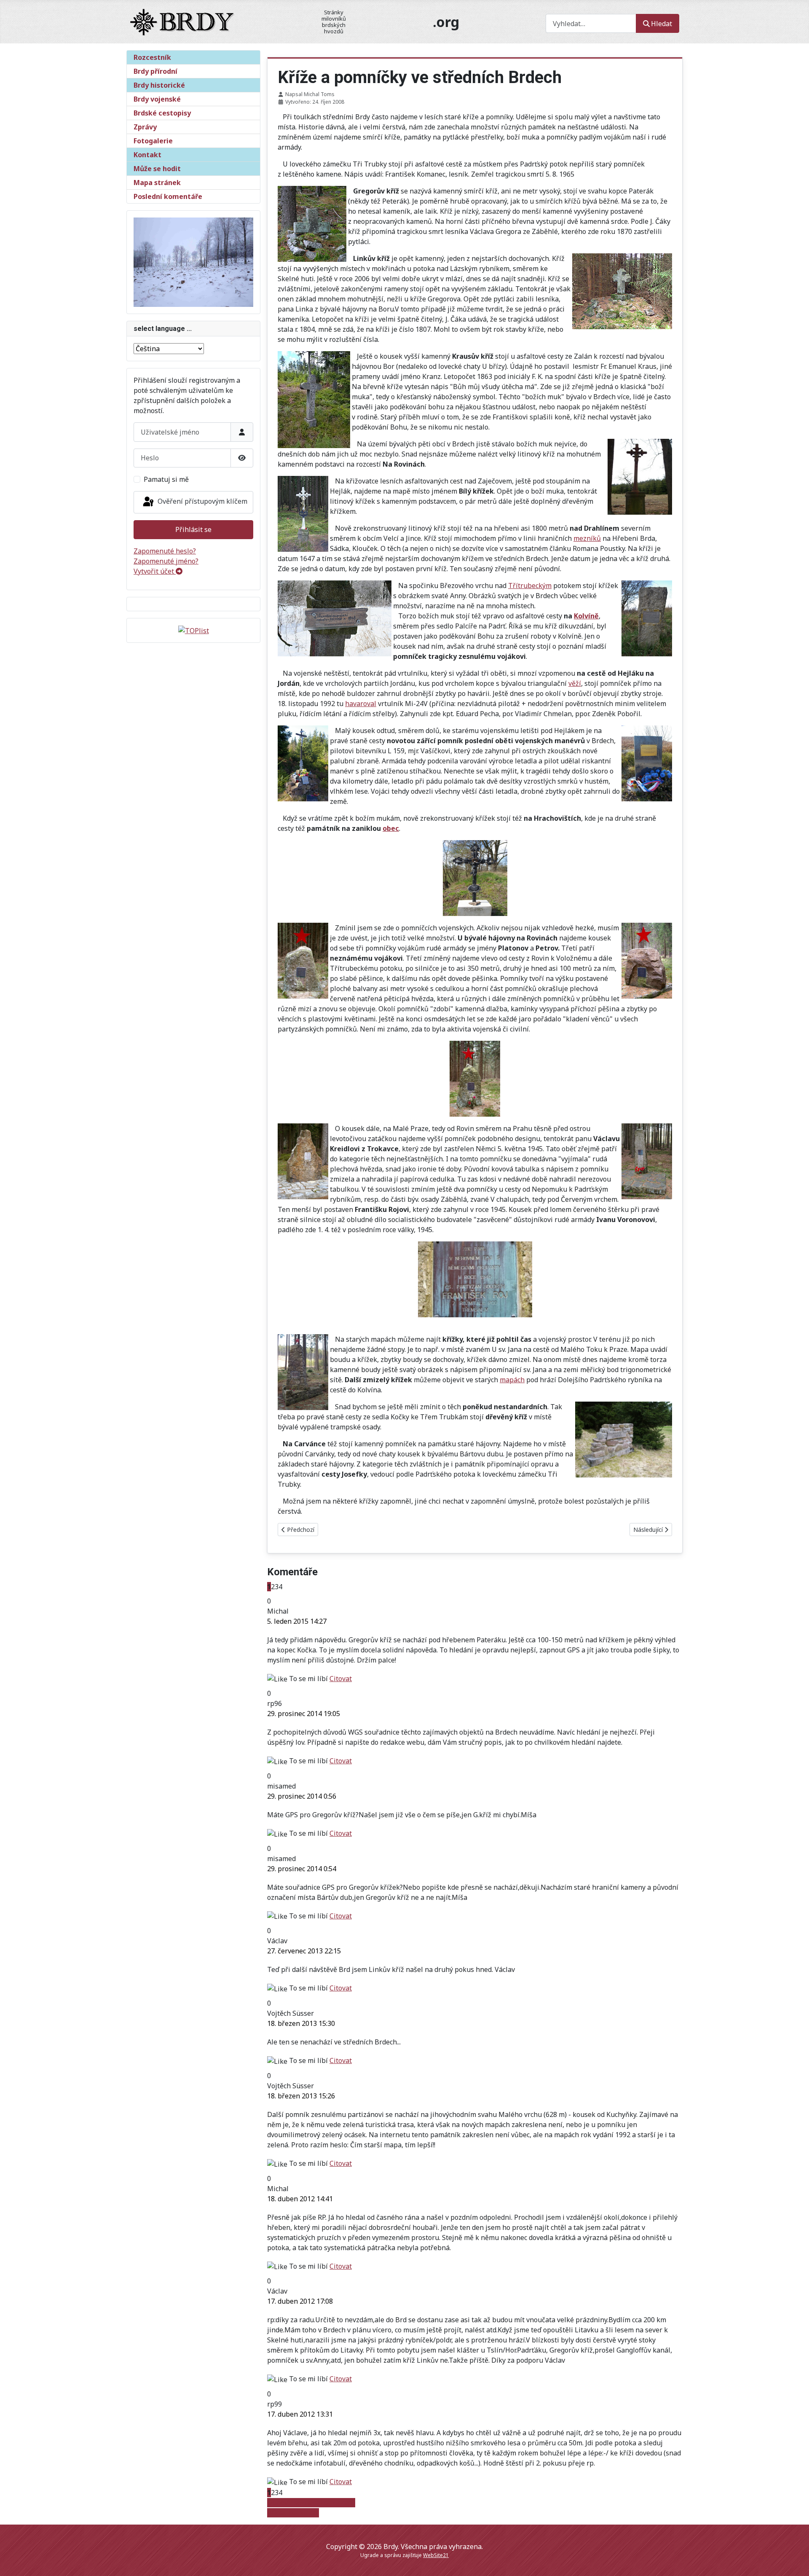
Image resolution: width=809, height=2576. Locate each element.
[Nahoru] (794, 2560)
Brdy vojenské (157, 99)
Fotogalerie (153, 141)
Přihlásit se (193, 529)
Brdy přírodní (155, 71)
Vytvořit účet (155, 571)
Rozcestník (152, 57)
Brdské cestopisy (162, 113)
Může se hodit (157, 169)
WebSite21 (436, 2555)
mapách (512, 1380)
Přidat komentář (293, 2513)
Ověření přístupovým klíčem (202, 501)
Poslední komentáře (168, 196)
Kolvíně (586, 616)
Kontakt (147, 155)
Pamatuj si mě (166, 479)
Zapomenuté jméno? (166, 561)
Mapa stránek (157, 183)
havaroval (361, 704)
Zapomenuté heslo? (165, 551)
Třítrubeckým (530, 586)
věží (575, 683)
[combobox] (591, 23)
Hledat (662, 24)
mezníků (587, 538)
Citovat (341, 1679)
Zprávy (145, 127)
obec (391, 828)
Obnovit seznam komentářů (311, 2503)
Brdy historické (159, 85)
